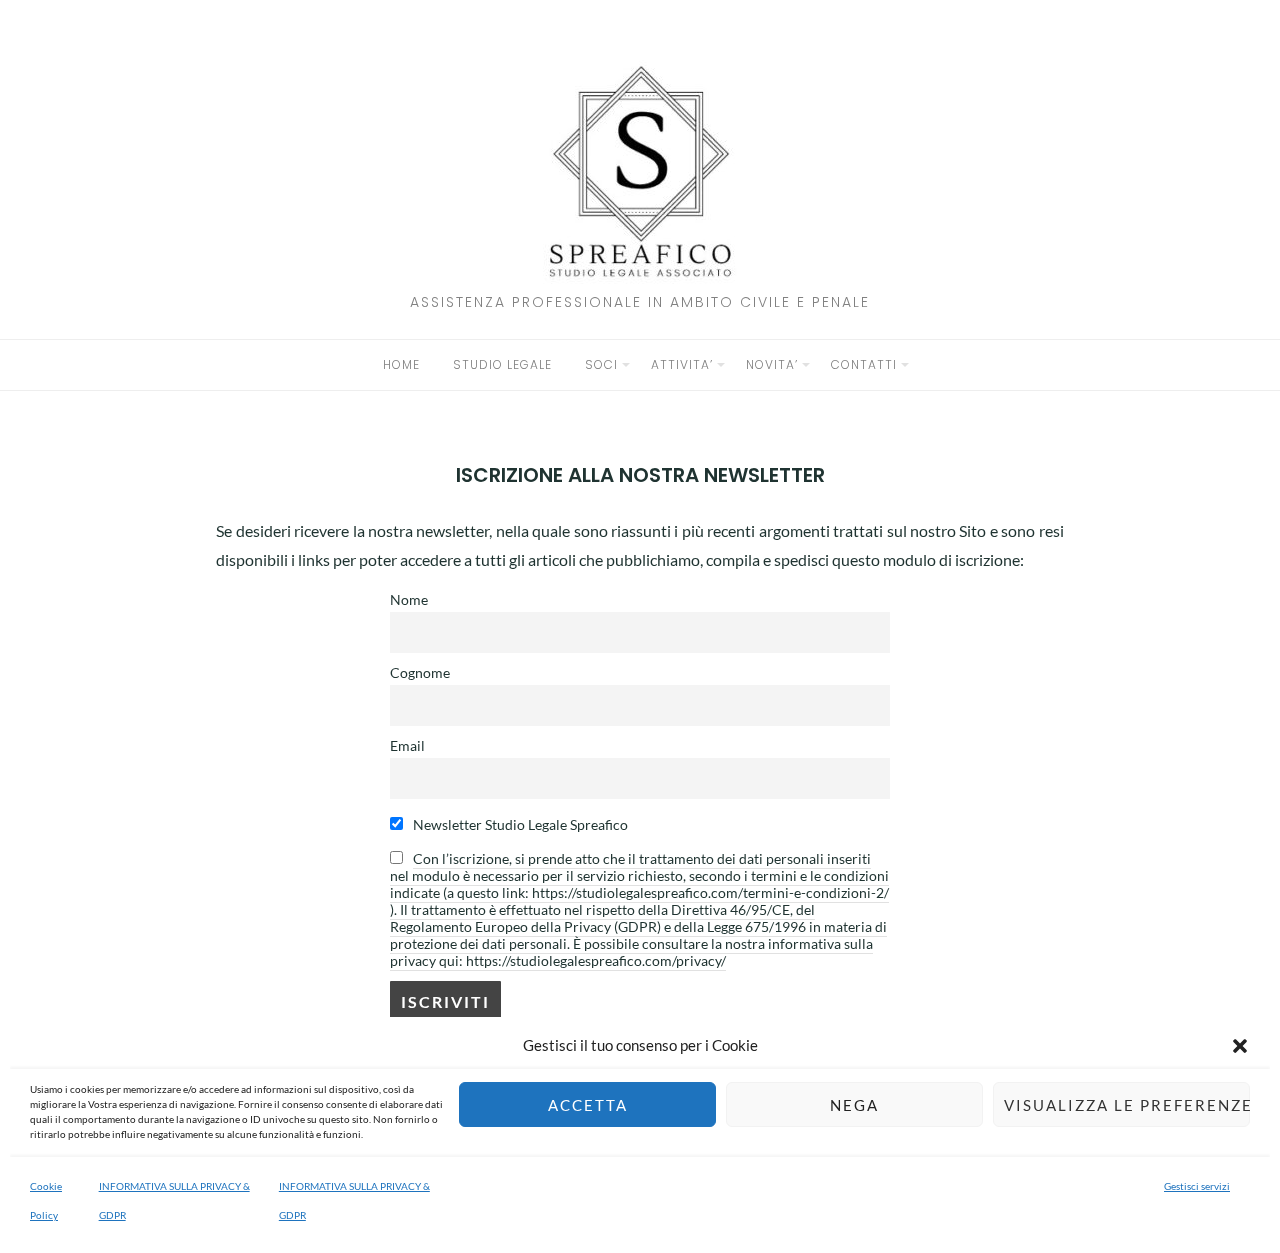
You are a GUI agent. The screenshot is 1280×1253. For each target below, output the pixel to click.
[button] (1240, 1046)
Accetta (588, 1105)
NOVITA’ (772, 364)
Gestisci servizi (1197, 1186)
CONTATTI (864, 364)
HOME (401, 364)
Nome (409, 599)
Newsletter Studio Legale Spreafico (519, 824)
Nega (854, 1105)
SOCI (601, 364)
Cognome (420, 672)
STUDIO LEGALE (502, 364)
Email (407, 745)
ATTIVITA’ (682, 364)
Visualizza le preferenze (1127, 1105)
